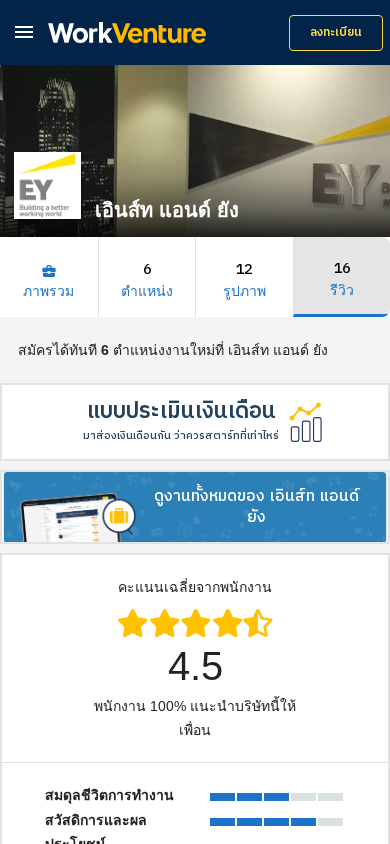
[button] (24, 31)
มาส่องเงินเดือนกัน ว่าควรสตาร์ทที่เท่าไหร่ (181, 436)
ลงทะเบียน (336, 32)
